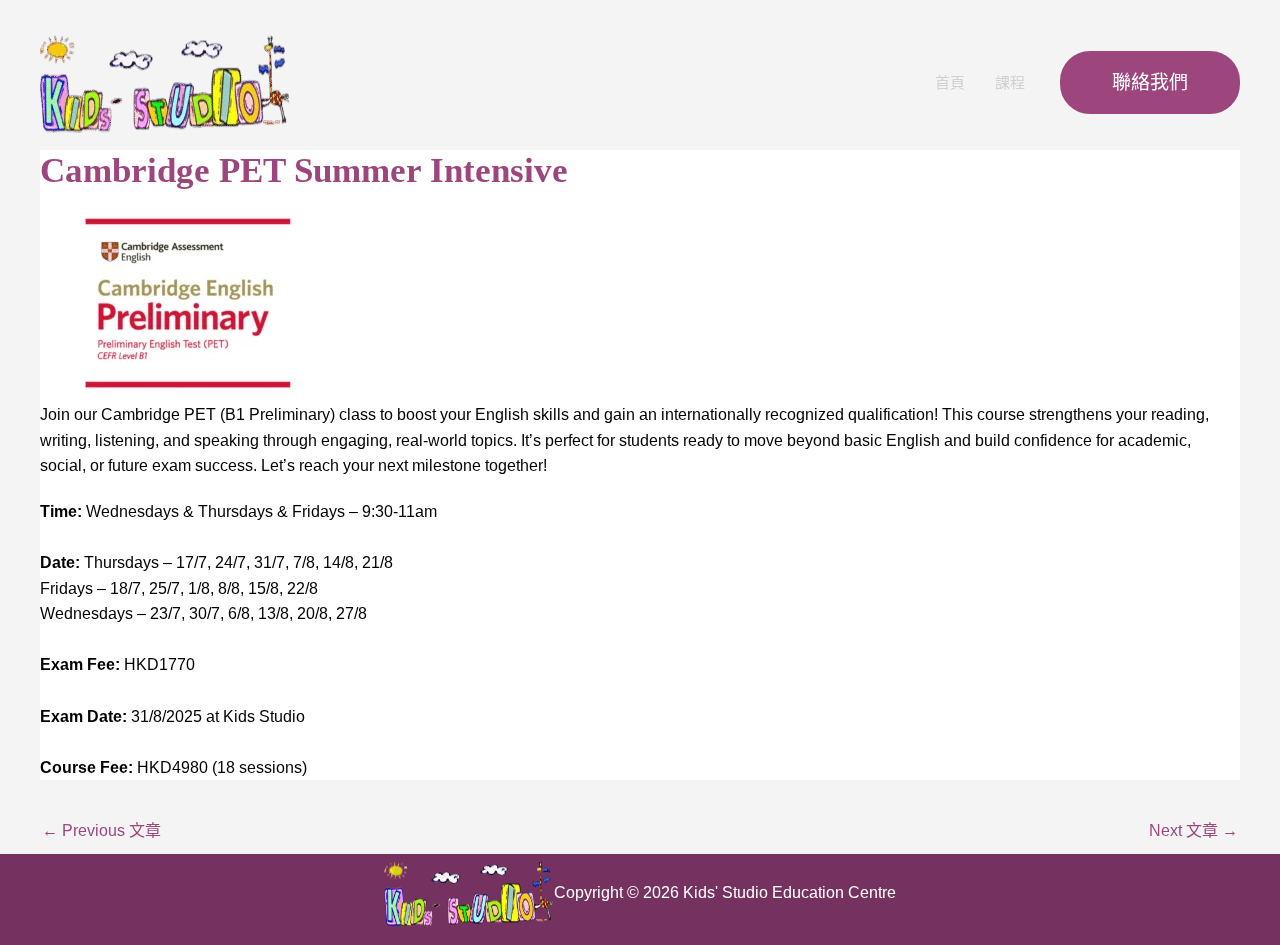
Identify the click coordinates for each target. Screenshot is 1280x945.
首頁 (950, 82)
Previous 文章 (101, 830)
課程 (1010, 82)
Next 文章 (1193, 830)
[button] (1150, 82)
